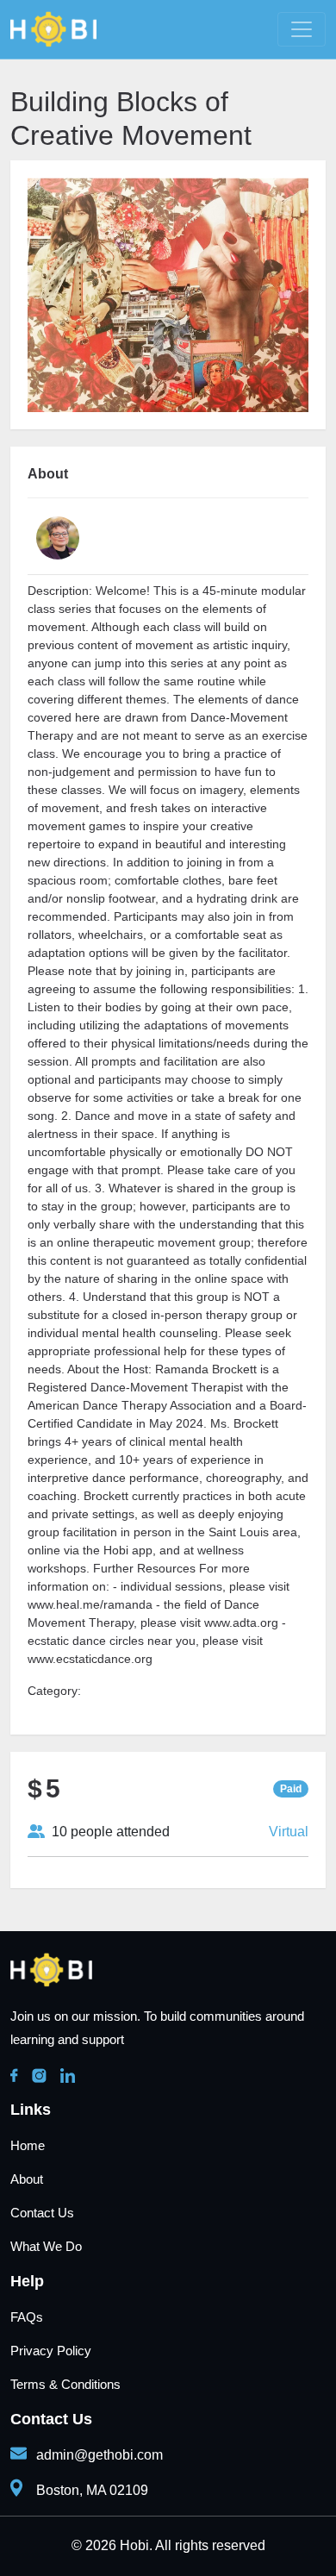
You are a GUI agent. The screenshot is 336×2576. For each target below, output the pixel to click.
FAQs (27, 2317)
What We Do (46, 2246)
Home (28, 2145)
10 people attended (107, 1832)
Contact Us (42, 2213)
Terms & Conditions (65, 2384)
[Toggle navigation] (302, 29)
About (27, 2179)
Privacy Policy (51, 2351)
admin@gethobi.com (100, 2455)
